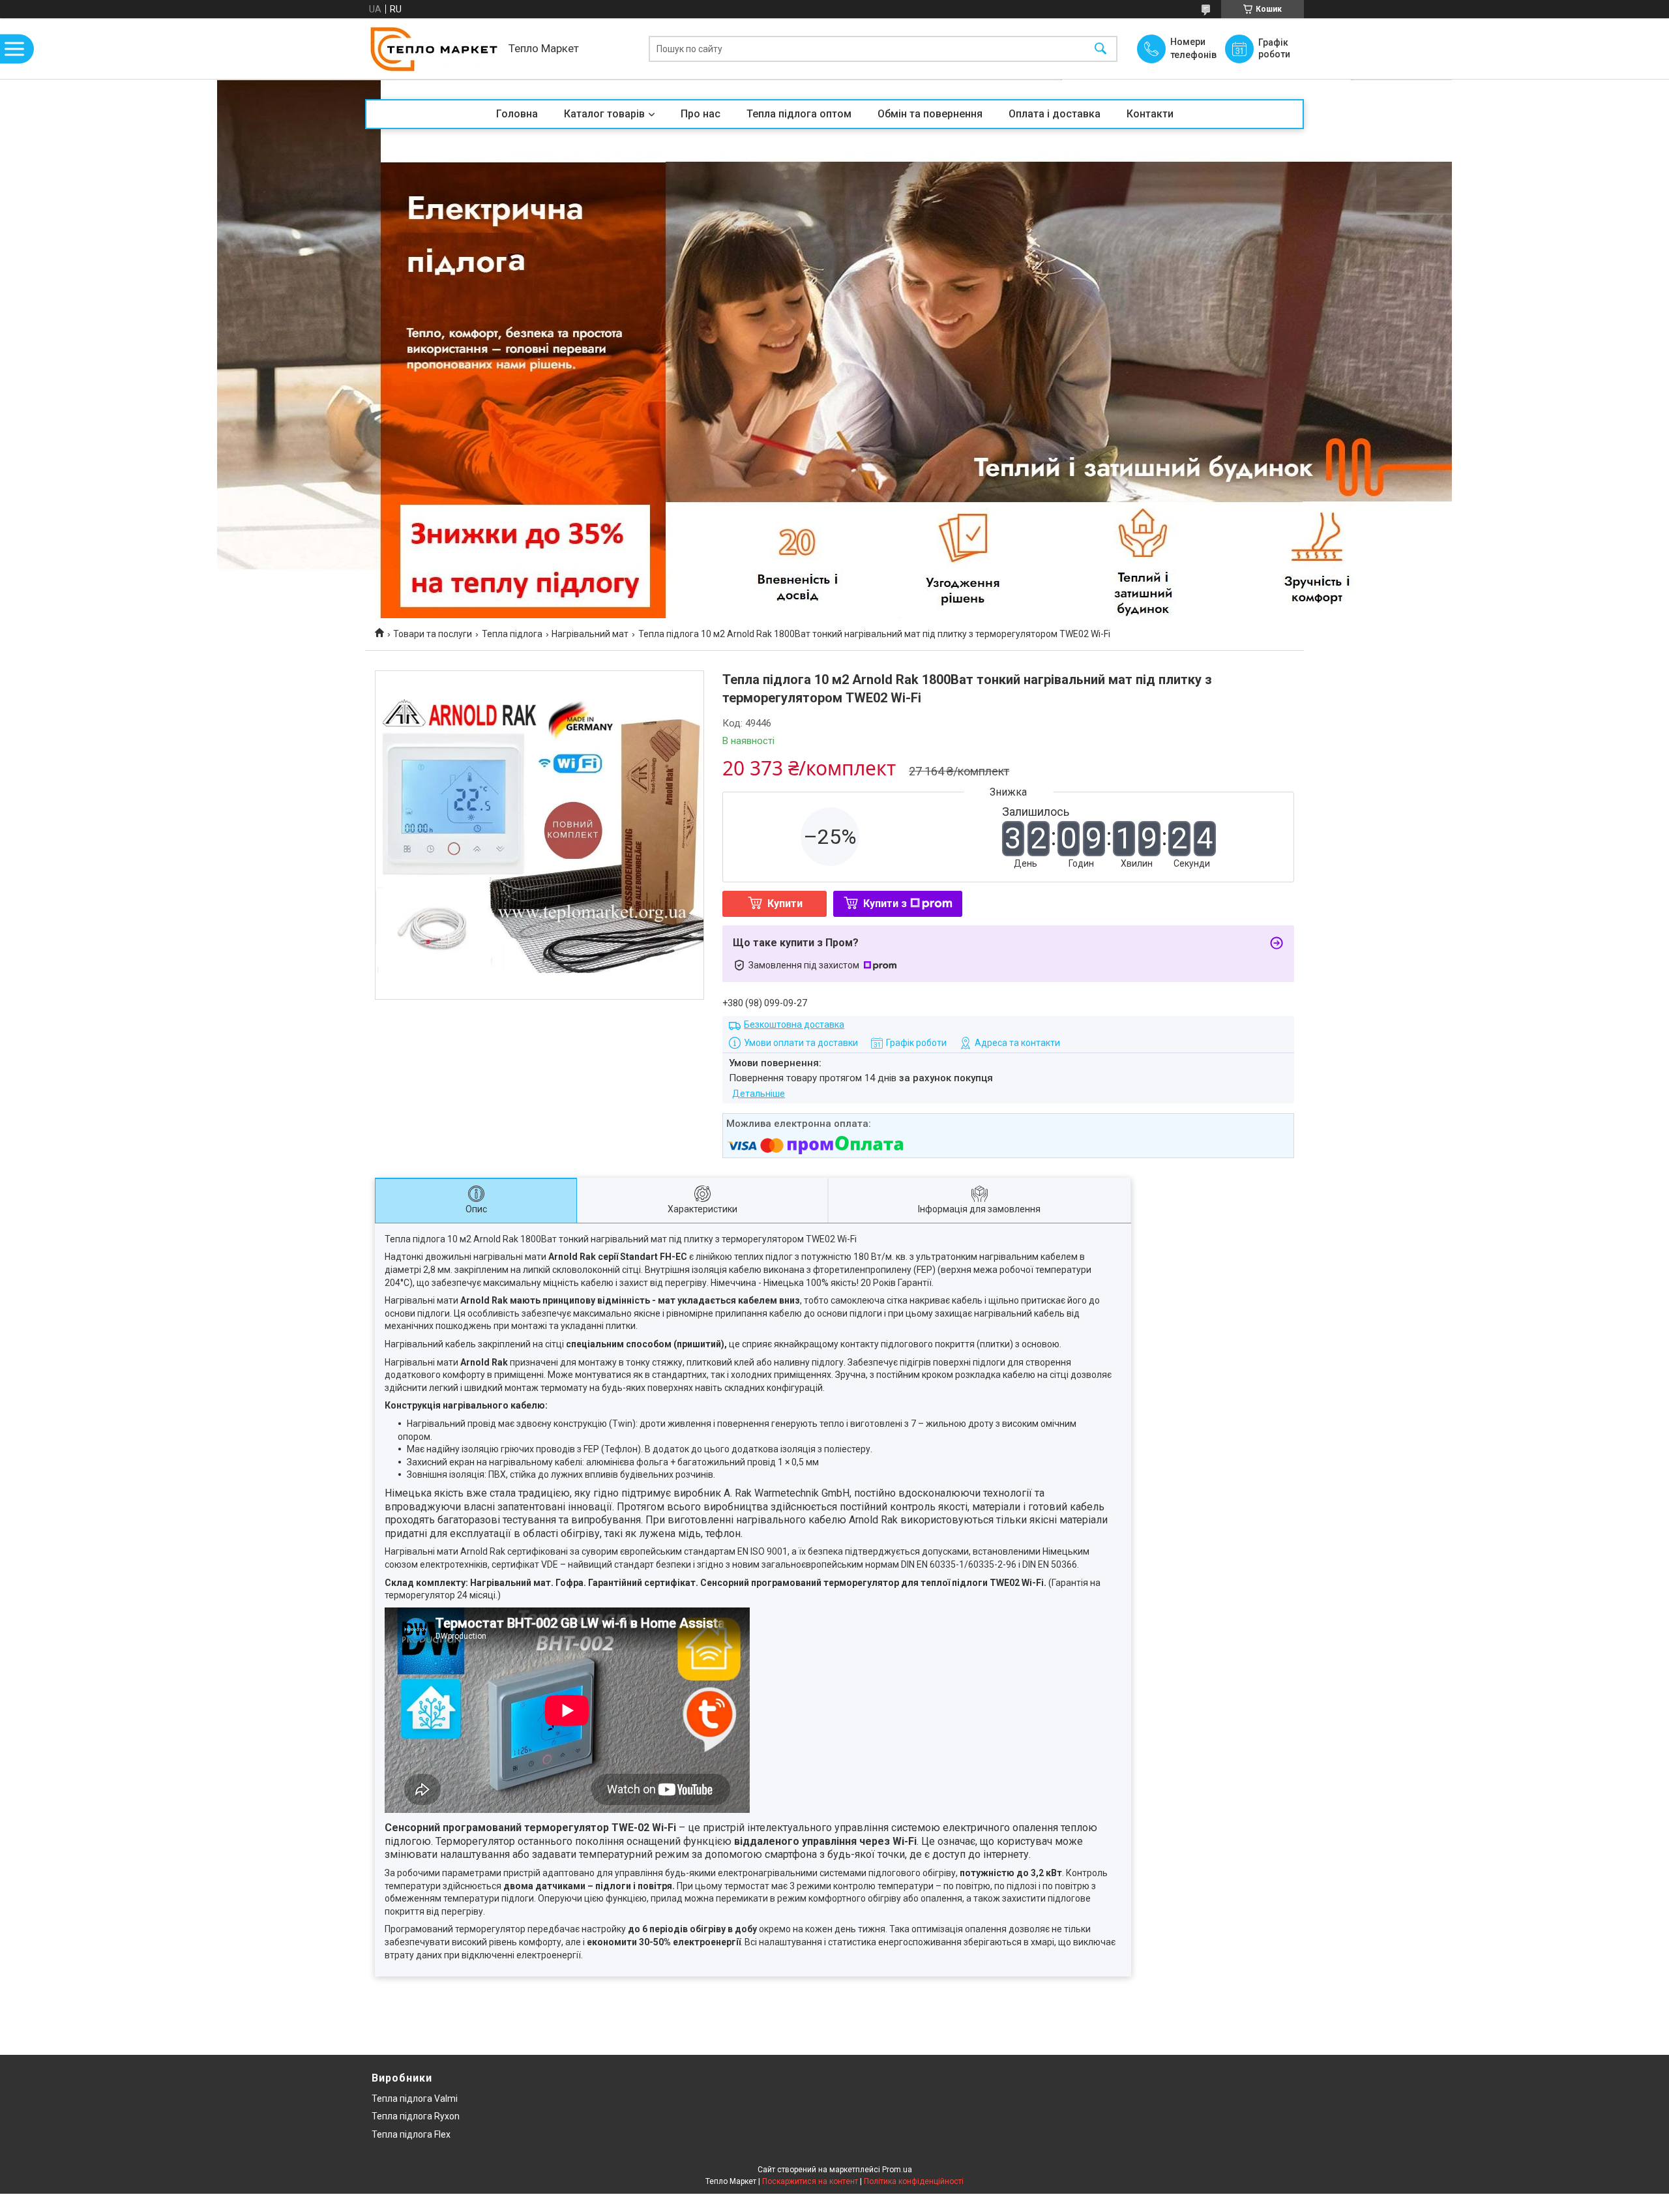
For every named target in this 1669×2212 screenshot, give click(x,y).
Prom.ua (897, 2170)
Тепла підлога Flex (411, 2134)
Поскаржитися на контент (810, 2181)
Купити (785, 904)
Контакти (1150, 114)
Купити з (885, 904)
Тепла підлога (512, 634)
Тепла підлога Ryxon (416, 2116)
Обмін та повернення (930, 114)
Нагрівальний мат (590, 634)
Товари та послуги (433, 634)
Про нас (701, 114)
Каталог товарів (604, 114)
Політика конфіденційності (914, 2181)
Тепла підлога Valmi (415, 2099)
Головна (517, 114)
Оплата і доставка (1055, 114)
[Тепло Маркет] (434, 49)
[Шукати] (1100, 49)
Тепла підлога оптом (799, 114)
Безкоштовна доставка (794, 1024)
